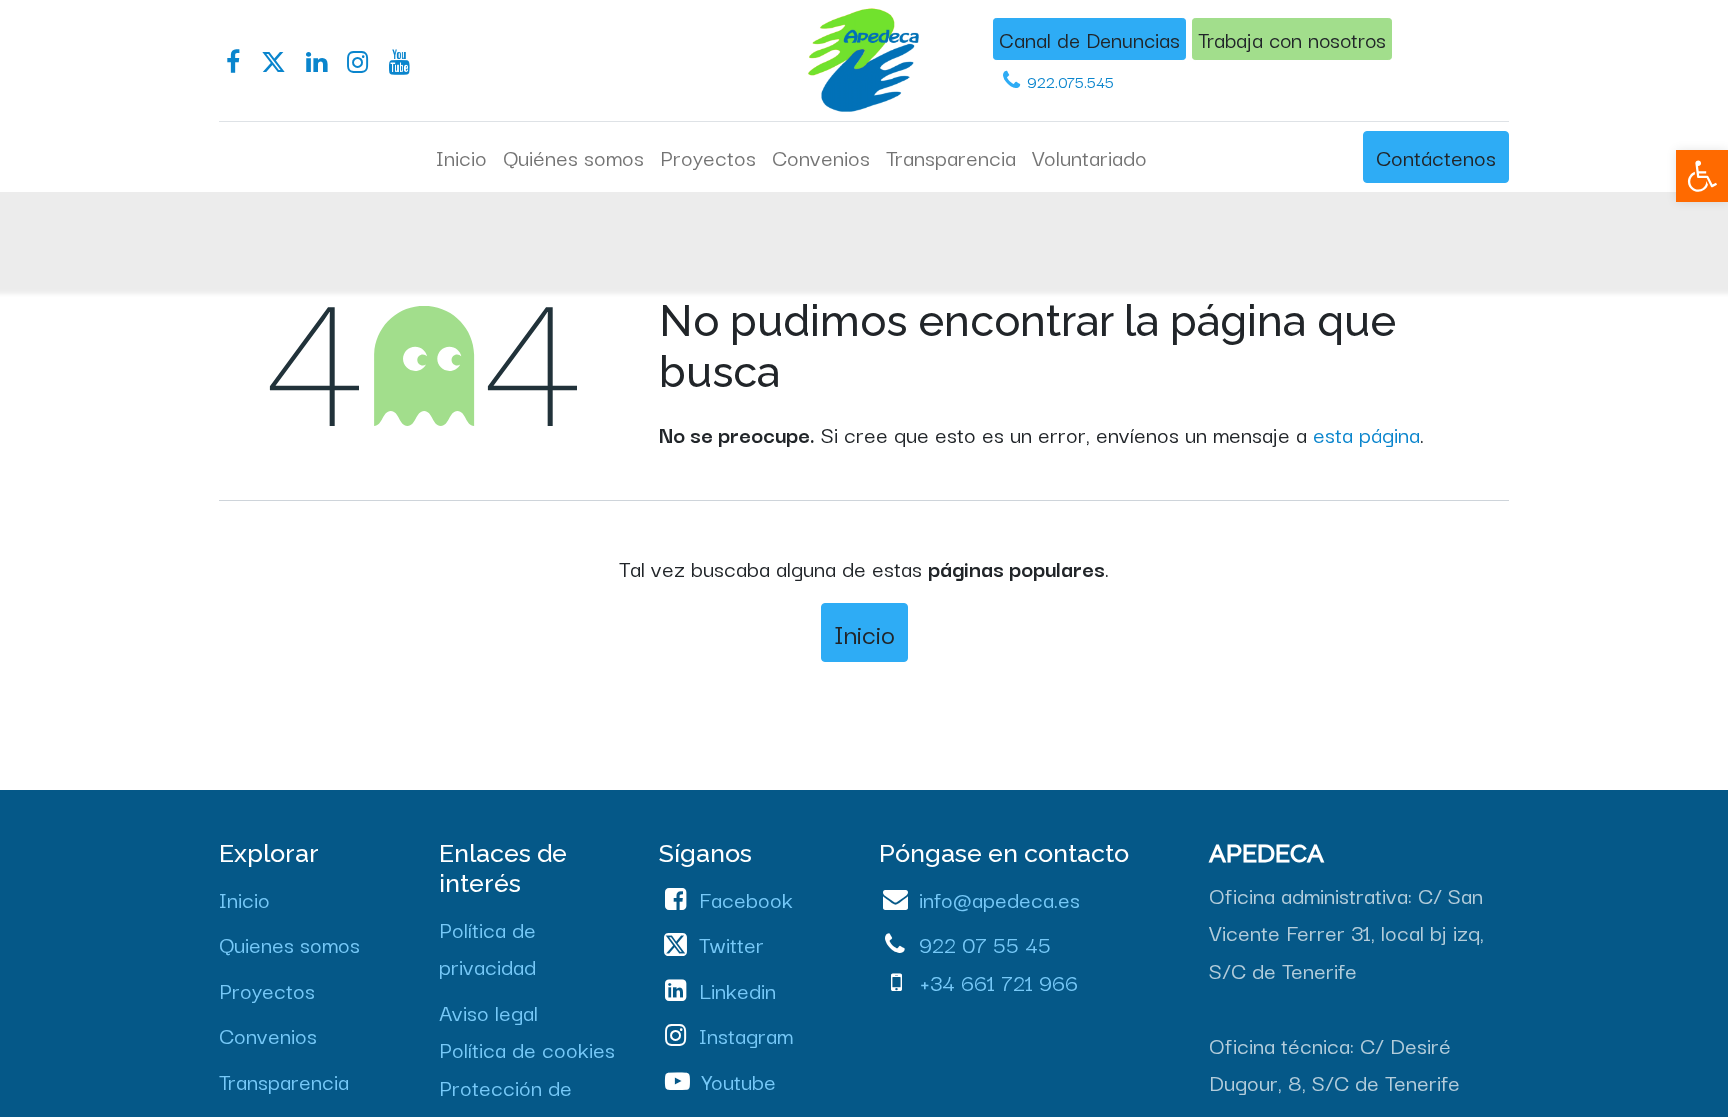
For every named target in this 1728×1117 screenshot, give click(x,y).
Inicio (864, 632)
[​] (233, 62)
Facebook (746, 898)
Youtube (739, 1080)
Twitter (731, 943)
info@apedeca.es (999, 898)
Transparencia (284, 1080)
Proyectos (267, 989)
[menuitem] (461, 157)
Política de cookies (527, 1048)
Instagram (746, 1034)
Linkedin (737, 989)
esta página (1366, 433)
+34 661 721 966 (999, 981)
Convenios (268, 1034)
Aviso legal (488, 1011)
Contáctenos (1436, 156)
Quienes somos (289, 943)
